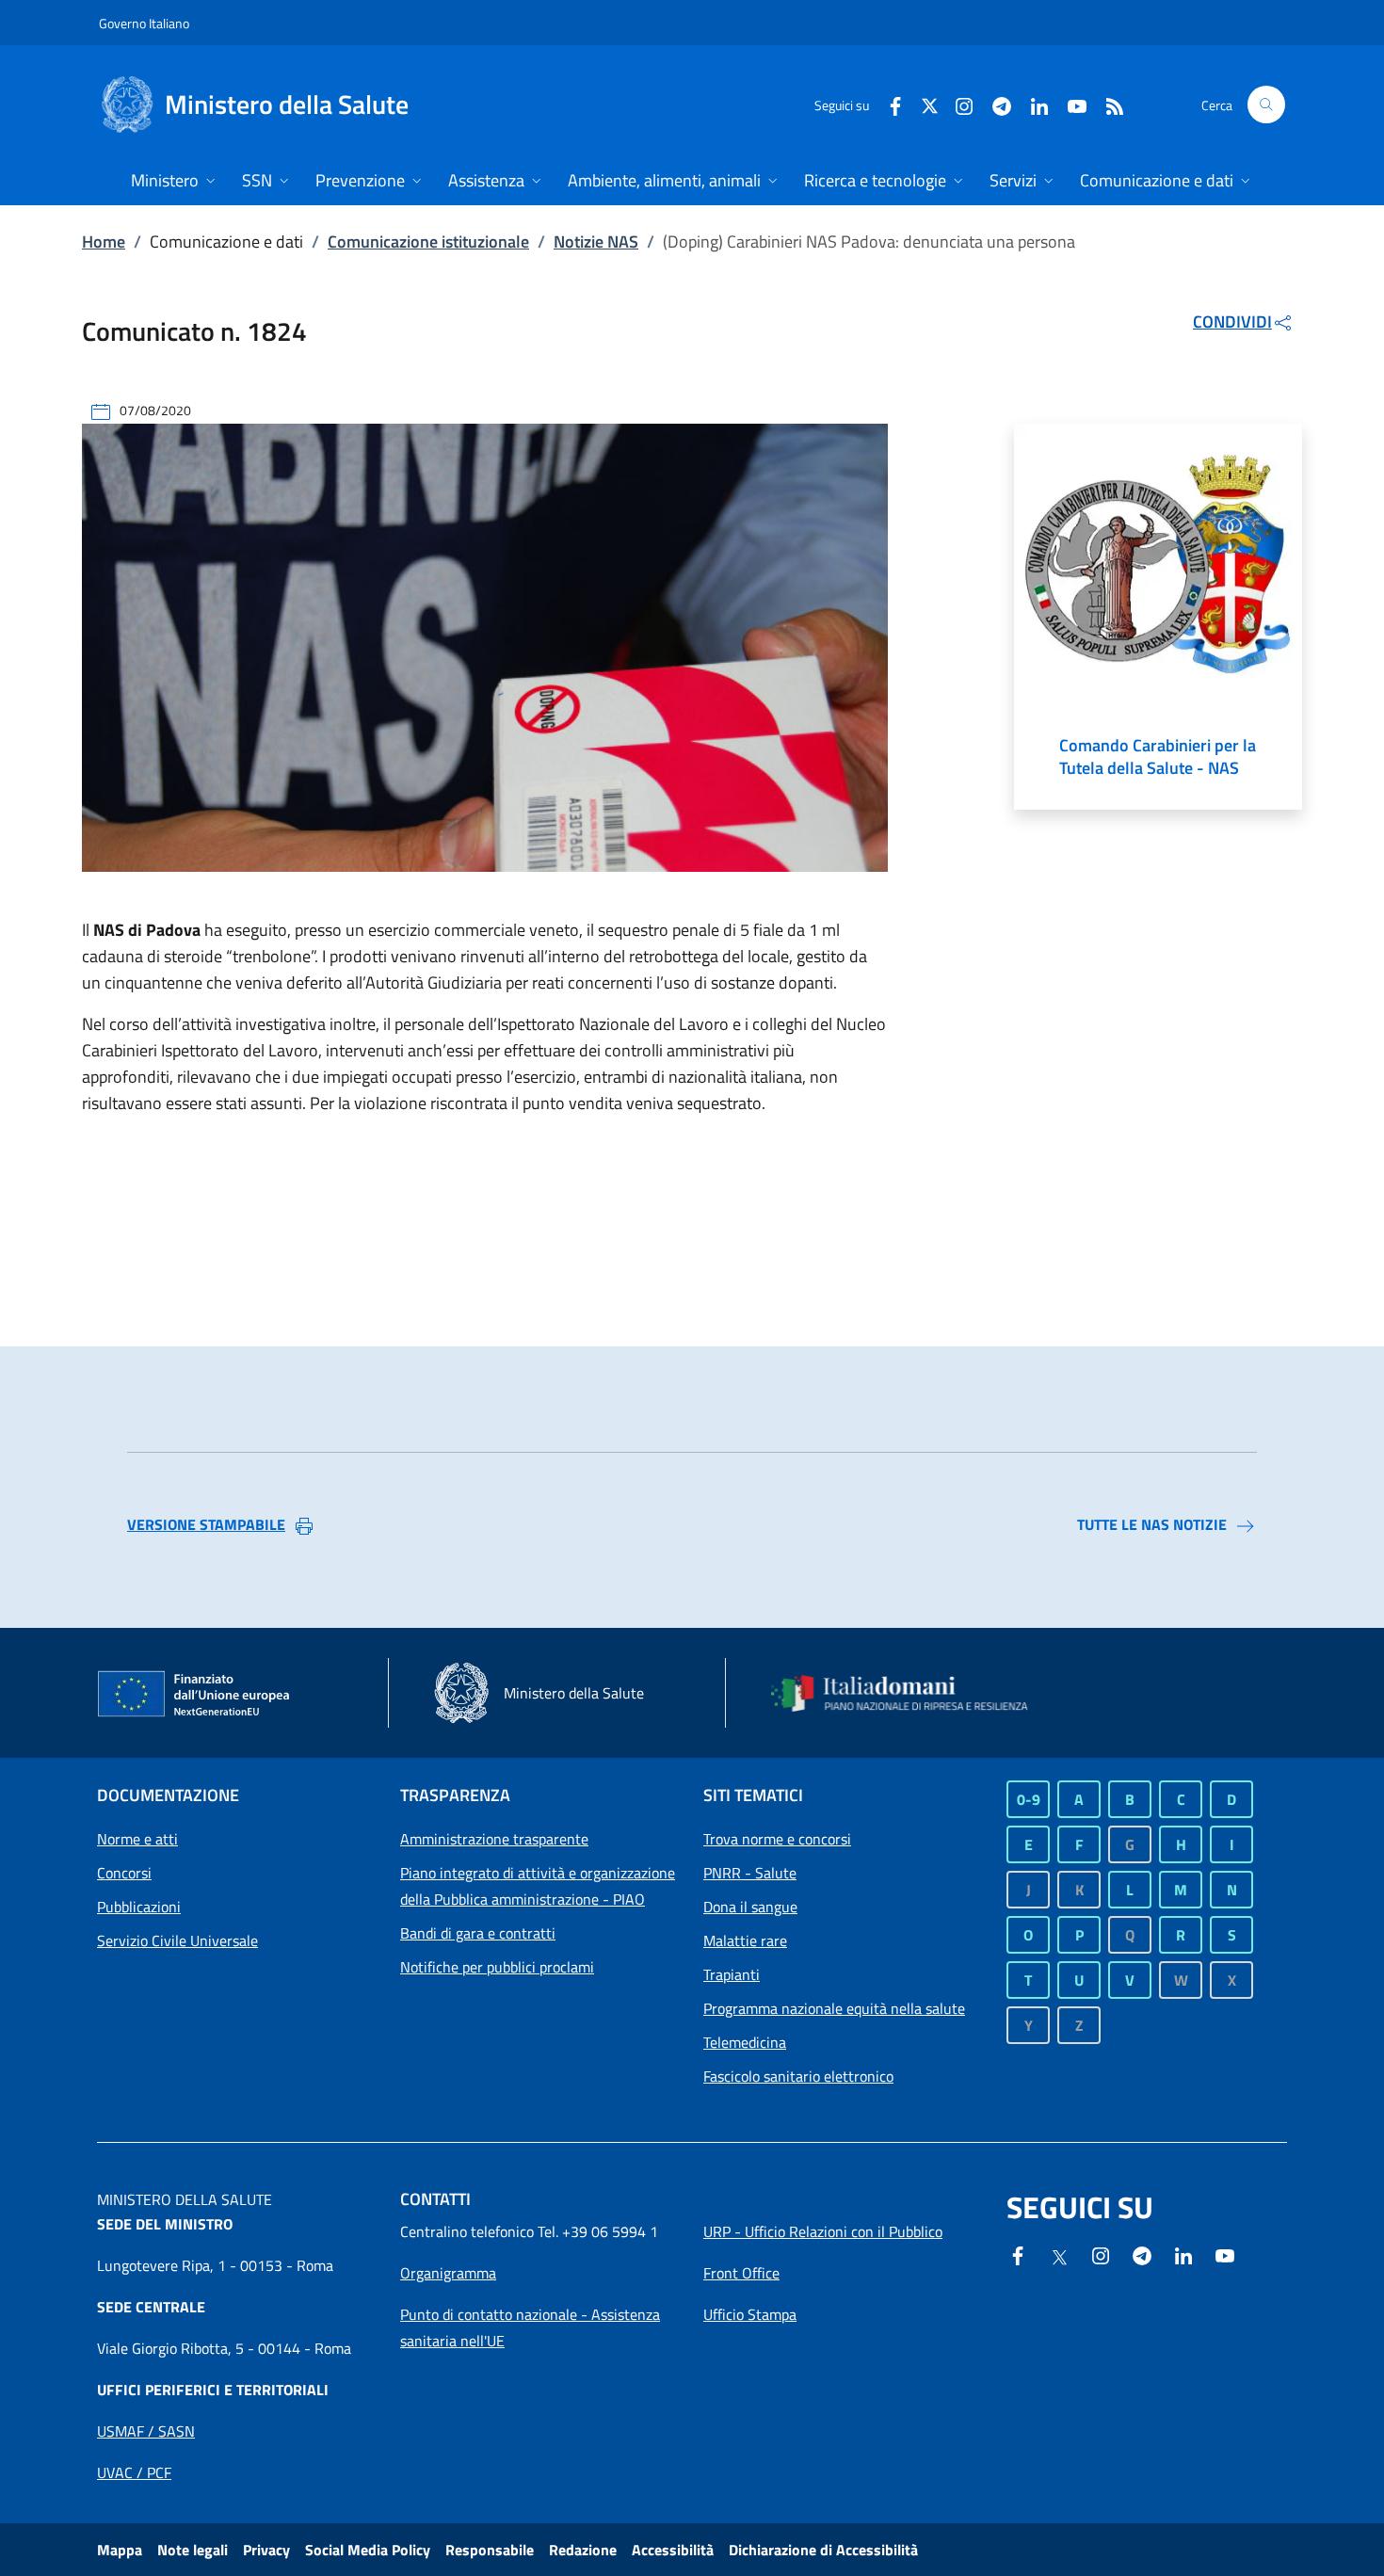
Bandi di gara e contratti (478, 1933)
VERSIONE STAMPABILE (206, 1524)
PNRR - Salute (750, 1873)
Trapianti (732, 1974)
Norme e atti (137, 1839)
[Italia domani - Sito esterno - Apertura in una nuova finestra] (911, 1694)
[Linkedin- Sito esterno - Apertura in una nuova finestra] (1183, 2254)
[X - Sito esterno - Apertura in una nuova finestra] (930, 104)
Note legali (193, 2550)
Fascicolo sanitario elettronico (798, 2076)
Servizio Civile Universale (177, 1940)
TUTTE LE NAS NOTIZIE (1152, 1524)
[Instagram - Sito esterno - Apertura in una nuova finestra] (957, 104)
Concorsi (124, 1873)
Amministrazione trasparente (494, 1839)
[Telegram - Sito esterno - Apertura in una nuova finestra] (1142, 2254)
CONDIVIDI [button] (1232, 322)
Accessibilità (673, 2550)
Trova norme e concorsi (777, 1839)
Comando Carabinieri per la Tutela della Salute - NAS (1158, 757)
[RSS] (1107, 104)
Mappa (120, 2550)
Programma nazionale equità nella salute (834, 2008)
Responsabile (490, 2550)
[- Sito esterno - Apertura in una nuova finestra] (1225, 2254)
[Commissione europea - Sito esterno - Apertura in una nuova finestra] (195, 1695)
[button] (1266, 105)
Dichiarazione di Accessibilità (823, 2550)
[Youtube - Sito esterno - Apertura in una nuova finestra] (1070, 104)
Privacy (266, 2550)
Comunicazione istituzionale (428, 241)
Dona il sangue (750, 1907)
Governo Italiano (144, 23)
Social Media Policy (368, 2550)
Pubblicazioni (139, 1907)
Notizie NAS (596, 241)
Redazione (583, 2550)
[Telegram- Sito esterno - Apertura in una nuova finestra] (994, 104)
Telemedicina (745, 2042)
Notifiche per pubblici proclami (497, 1967)
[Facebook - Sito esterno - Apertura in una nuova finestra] (888, 104)
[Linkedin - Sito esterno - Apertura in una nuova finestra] (1032, 104)
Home (104, 241)
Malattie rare (745, 1940)
